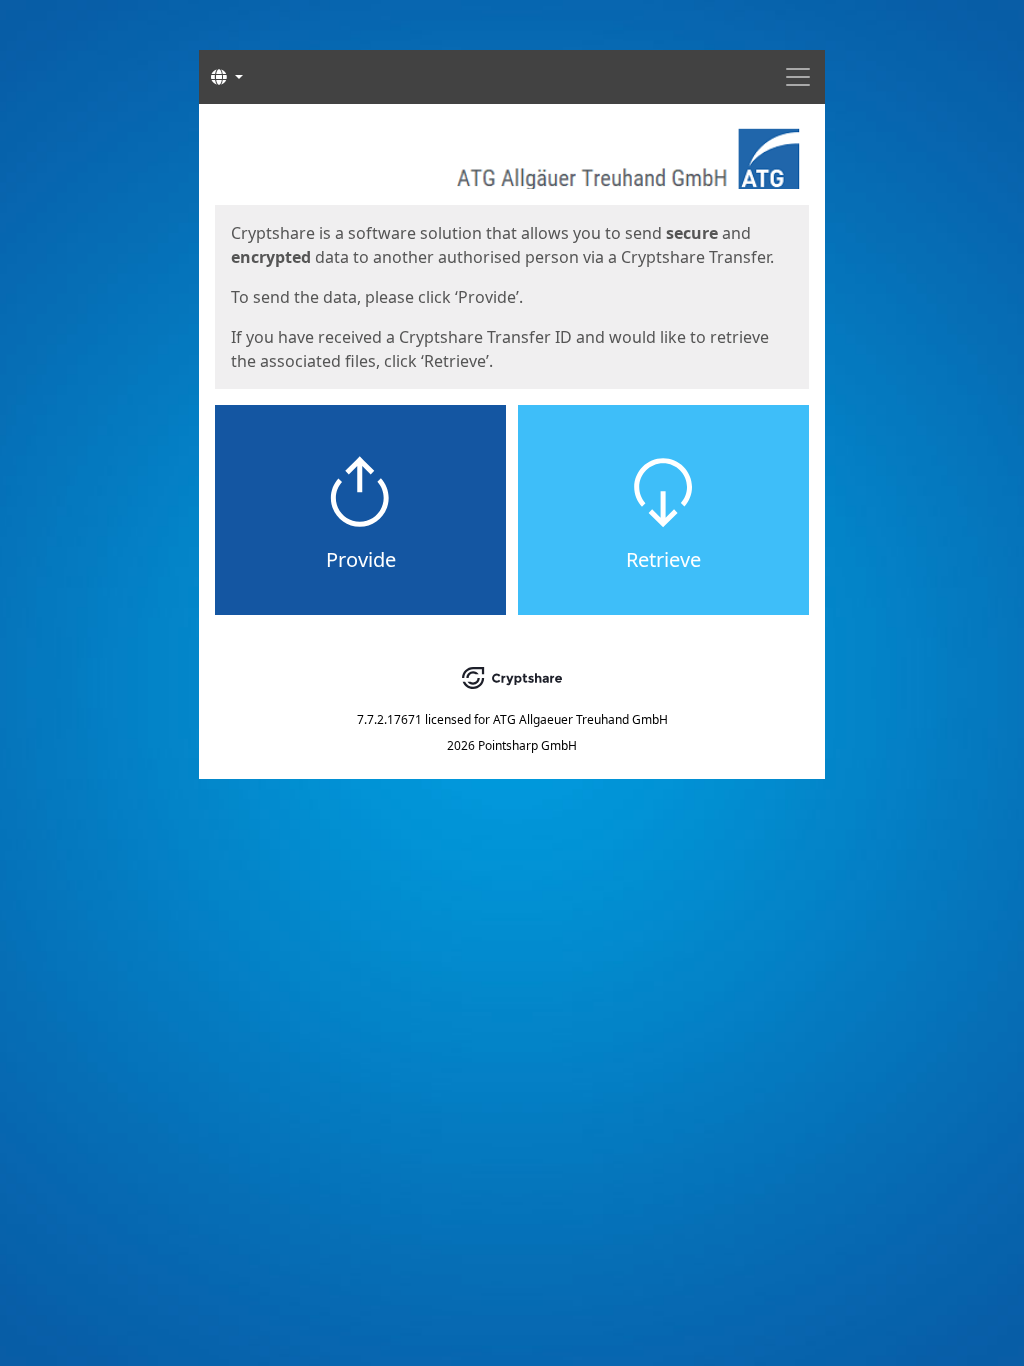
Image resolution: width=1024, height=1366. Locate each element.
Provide (361, 559)
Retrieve (663, 559)
